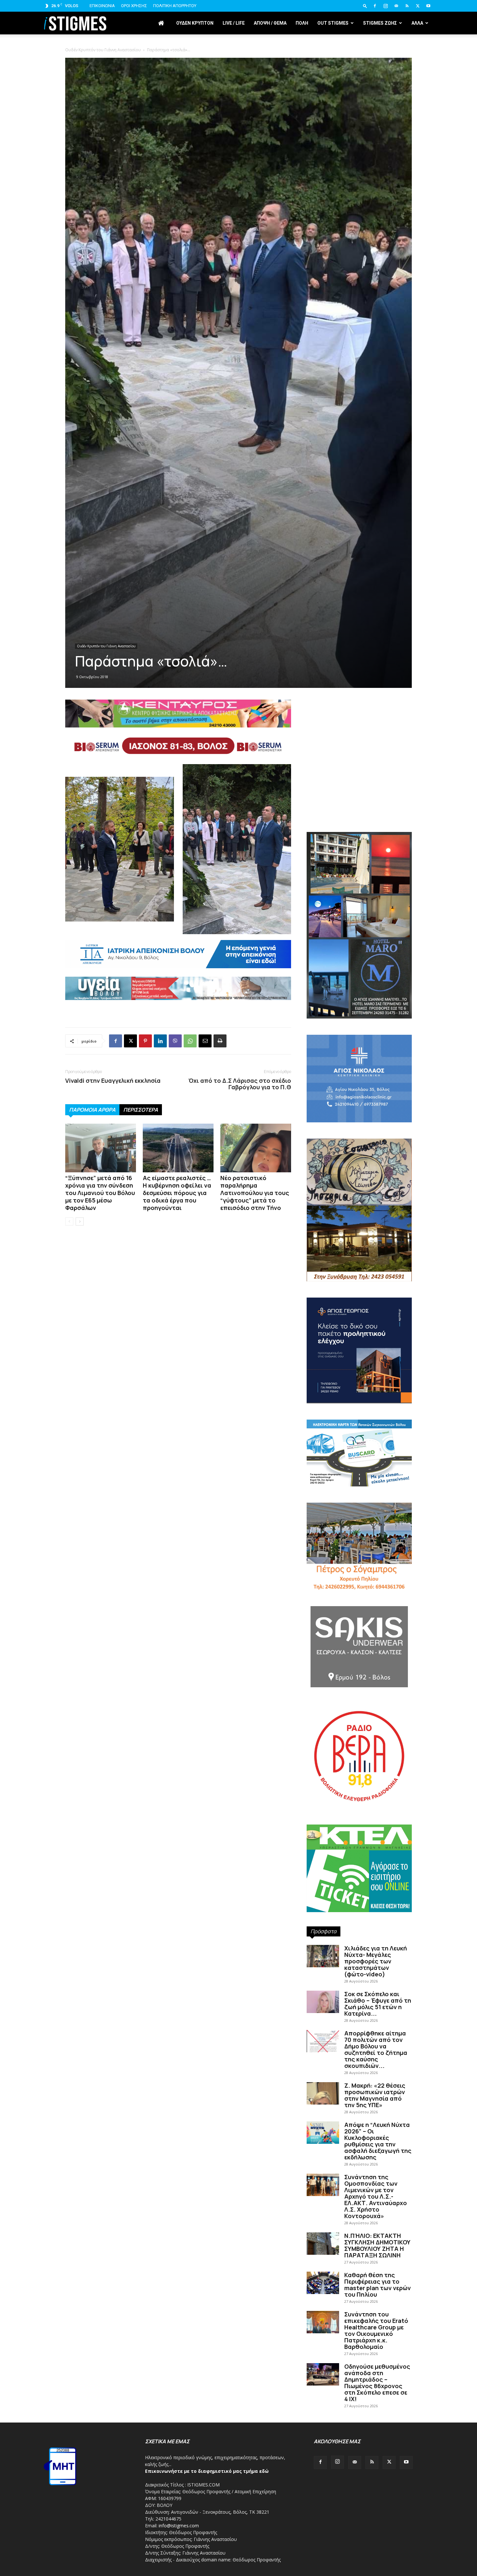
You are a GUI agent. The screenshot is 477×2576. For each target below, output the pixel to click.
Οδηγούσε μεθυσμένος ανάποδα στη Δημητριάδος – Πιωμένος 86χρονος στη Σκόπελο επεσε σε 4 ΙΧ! (377, 2383)
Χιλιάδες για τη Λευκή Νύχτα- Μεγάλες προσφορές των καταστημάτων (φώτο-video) (376, 1961)
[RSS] (407, 6)
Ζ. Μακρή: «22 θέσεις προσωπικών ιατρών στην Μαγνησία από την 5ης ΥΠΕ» (375, 2095)
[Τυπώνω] (220, 1041)
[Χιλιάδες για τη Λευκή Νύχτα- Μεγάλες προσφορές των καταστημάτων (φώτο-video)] (323, 1956)
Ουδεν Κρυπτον (195, 23)
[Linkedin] (160, 1041)
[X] (418, 6)
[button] (365, 6)
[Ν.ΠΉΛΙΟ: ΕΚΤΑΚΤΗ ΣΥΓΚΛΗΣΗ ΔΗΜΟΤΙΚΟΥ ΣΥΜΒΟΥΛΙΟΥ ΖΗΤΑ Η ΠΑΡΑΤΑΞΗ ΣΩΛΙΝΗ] (323, 2244)
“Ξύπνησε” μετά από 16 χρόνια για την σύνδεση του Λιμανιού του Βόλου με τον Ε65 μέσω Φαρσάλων (100, 1193)
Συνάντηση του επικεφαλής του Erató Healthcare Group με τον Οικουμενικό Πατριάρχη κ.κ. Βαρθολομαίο (376, 2330)
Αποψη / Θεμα (270, 23)
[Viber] (175, 1041)
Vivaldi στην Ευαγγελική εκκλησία (113, 1080)
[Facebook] (375, 6)
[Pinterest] (145, 1041)
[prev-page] (69, 1221)
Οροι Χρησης (134, 6)
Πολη (302, 23)
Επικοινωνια (102, 6)
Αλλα (417, 23)
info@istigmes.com (179, 2526)
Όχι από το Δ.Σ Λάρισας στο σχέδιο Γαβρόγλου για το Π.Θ (240, 1084)
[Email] (205, 1041)
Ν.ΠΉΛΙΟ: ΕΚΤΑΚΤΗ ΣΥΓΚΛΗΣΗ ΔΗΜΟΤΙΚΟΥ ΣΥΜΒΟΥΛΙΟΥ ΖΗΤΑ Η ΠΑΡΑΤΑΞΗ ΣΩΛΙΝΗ (377, 2245)
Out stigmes (333, 23)
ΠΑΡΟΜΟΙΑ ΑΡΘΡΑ (92, 1110)
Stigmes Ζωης (380, 23)
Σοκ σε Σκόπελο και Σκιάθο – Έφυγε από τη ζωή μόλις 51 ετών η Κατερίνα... (378, 2004)
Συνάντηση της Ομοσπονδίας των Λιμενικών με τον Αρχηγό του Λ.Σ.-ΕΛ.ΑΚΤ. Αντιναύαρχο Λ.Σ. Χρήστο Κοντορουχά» (376, 2196)
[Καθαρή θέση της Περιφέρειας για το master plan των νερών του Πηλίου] (323, 2283)
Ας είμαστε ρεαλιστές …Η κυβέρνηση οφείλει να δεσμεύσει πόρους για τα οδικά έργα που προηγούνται (177, 1193)
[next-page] (80, 1221)
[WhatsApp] (190, 1041)
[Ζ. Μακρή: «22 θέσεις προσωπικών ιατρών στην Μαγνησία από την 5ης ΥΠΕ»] (323, 2093)
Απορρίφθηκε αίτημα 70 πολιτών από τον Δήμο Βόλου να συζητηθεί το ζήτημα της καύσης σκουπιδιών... (376, 2049)
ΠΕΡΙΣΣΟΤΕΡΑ (141, 1110)
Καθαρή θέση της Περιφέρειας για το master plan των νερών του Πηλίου (378, 2285)
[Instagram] (385, 6)
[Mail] (396, 6)
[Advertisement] (238, 91)
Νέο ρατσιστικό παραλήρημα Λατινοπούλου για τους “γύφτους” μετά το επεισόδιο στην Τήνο (255, 1193)
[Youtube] (428, 6)
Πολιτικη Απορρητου (175, 6)
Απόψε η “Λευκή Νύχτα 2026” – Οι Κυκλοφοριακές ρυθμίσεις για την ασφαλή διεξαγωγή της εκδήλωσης (378, 2141)
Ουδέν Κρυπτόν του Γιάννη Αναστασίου (106, 646)
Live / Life (234, 23)
